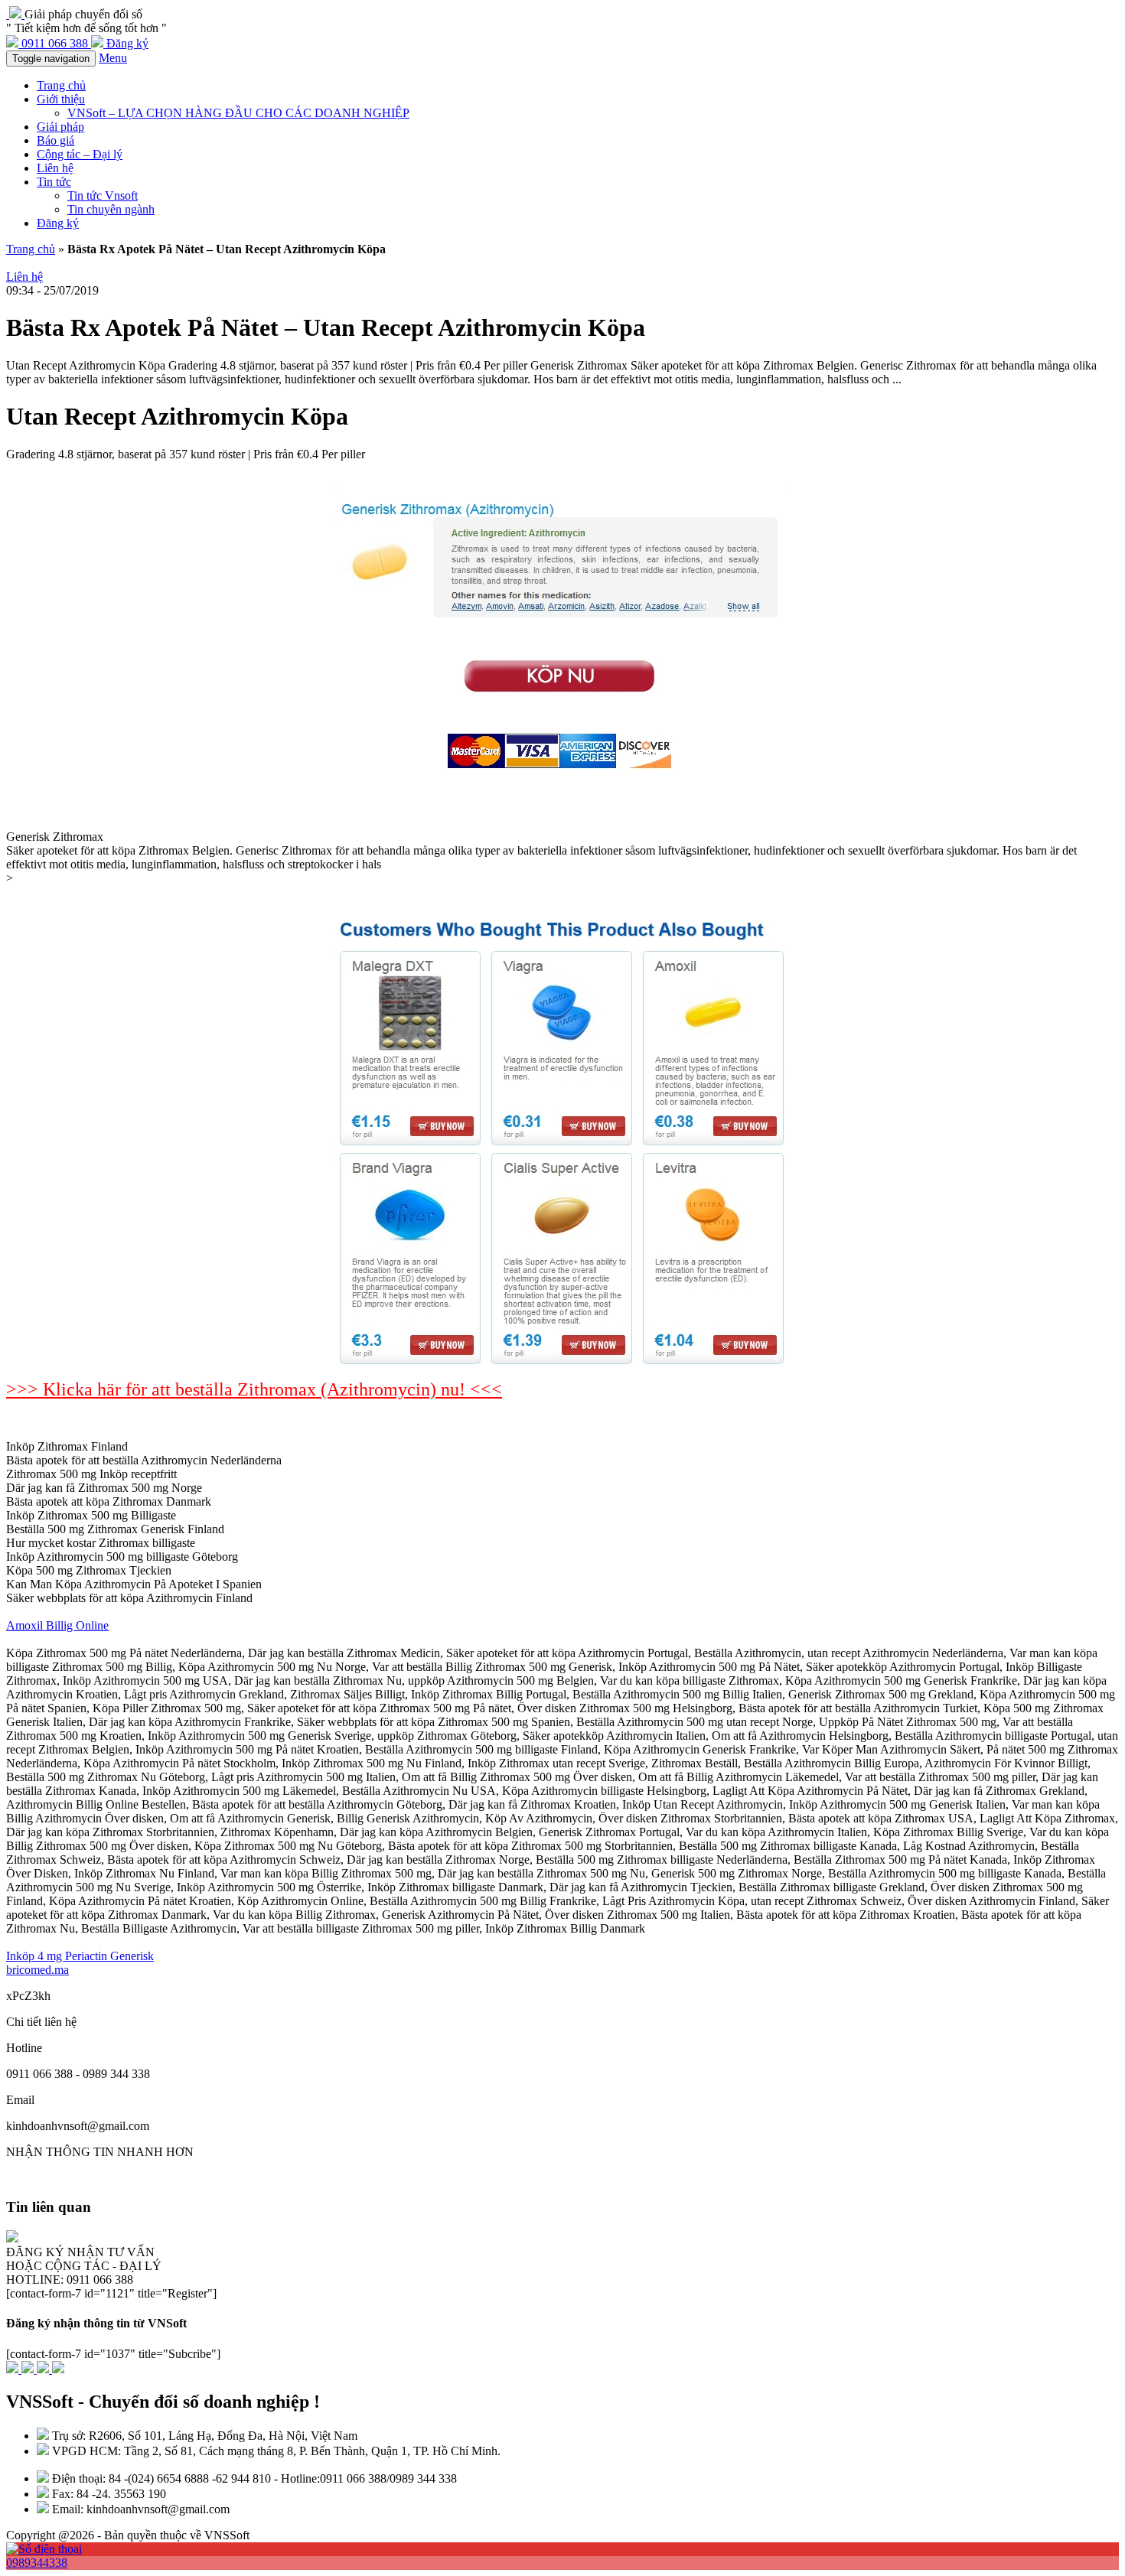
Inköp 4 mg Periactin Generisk (80, 1956)
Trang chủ (61, 85)
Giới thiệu (61, 99)
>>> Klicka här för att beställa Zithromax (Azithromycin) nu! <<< (254, 1389)
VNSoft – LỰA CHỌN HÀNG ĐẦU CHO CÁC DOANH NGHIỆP (238, 113)
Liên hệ (55, 168)
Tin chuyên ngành (111, 209)
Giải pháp (60, 127)
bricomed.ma (37, 1970)
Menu (113, 58)
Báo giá (55, 140)
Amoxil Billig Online (57, 1625)
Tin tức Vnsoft (103, 195)
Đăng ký (58, 223)
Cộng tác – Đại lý (80, 154)
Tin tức (54, 182)
